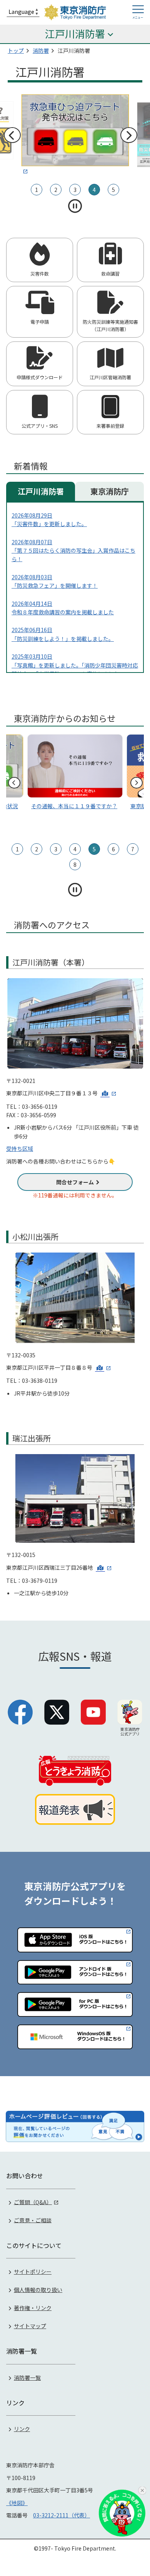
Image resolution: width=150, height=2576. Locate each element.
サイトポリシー (33, 2272)
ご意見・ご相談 (33, 2220)
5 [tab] (113, 190)
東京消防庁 (110, 491)
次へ (128, 135)
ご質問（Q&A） (33, 2202)
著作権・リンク (33, 2308)
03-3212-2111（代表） (62, 2515)
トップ (16, 50)
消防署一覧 (27, 2378)
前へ (12, 135)
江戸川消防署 (41, 491)
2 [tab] (56, 190)
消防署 (41, 50)
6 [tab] (113, 849)
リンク (22, 2429)
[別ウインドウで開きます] (108, 1093)
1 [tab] (37, 190)
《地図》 (17, 2503)
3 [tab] (75, 190)
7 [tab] (133, 849)
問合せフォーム (75, 1182)
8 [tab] (75, 864)
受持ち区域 (20, 1148)
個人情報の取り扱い (38, 2290)
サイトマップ (30, 2326)
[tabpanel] (75, 135)
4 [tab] (94, 190)
